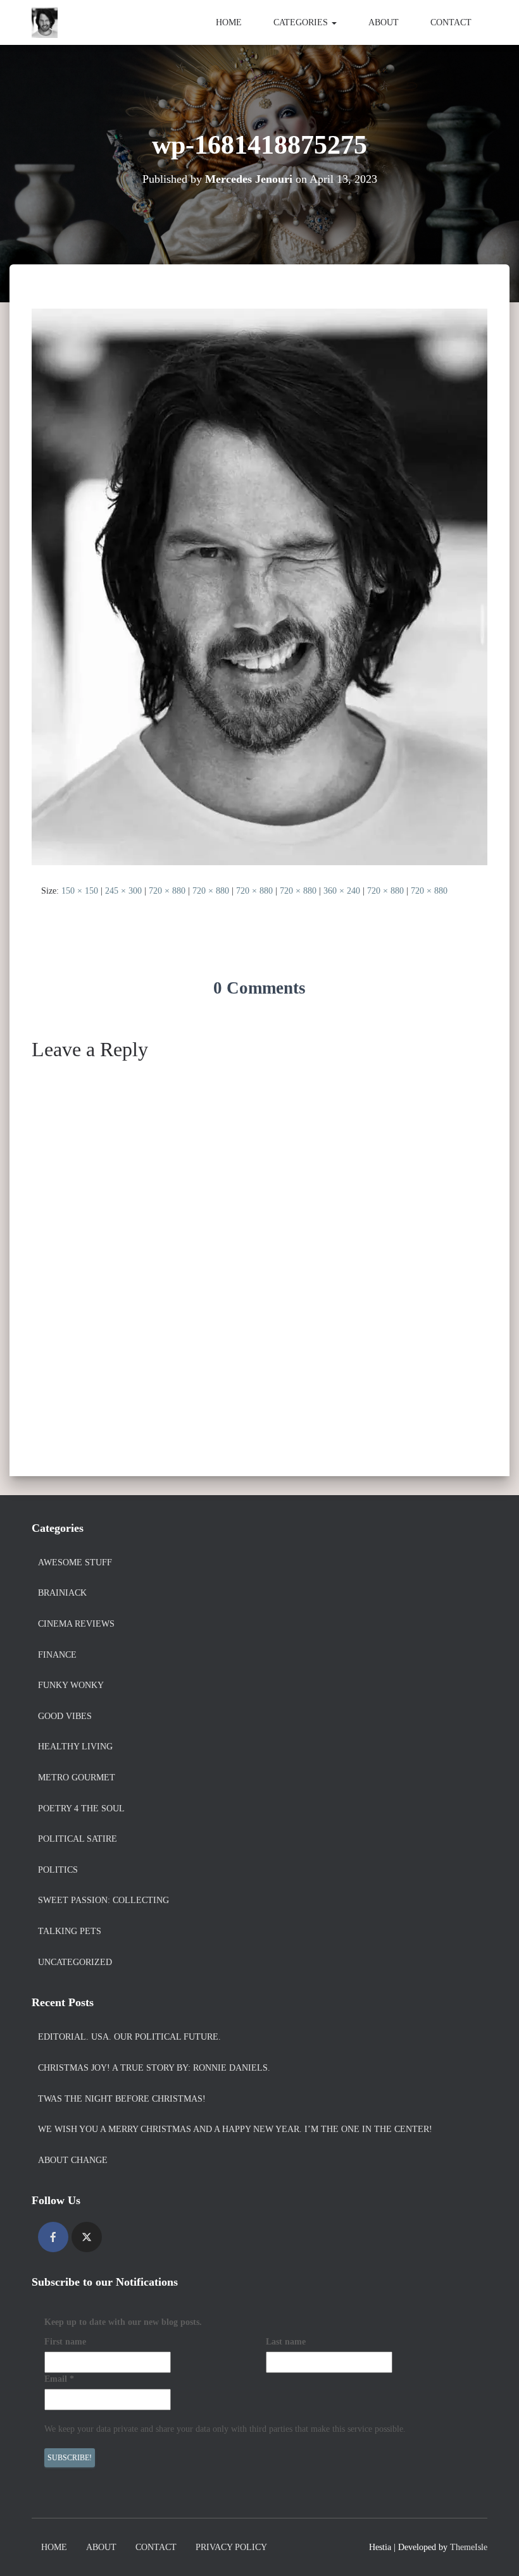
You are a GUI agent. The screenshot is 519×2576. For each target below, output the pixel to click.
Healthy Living (75, 1747)
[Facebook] (53, 2237)
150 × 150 (80, 891)
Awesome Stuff (75, 1562)
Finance (57, 1655)
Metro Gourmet (77, 1778)
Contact (451, 22)
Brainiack (62, 1593)
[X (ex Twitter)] (87, 2237)
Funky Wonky (71, 1685)
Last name (286, 2342)
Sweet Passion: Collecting (103, 1900)
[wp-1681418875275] (259, 586)
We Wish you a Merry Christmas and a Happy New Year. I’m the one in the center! (235, 2129)
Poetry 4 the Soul (81, 1809)
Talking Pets (70, 1931)
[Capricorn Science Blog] (45, 23)
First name (65, 2342)
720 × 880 (167, 891)
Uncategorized (75, 1962)
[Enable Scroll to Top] (494, 2551)
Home (229, 22)
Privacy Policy (231, 2547)
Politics (58, 1870)
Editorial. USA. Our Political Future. (129, 2037)
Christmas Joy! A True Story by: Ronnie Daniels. (154, 2068)
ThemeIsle (469, 2547)
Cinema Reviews (76, 1624)
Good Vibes (65, 1716)
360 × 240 (342, 891)
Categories (302, 22)
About (384, 22)
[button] (334, 22)
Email (59, 2379)
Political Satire (78, 1839)
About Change (73, 2160)
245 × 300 (123, 891)
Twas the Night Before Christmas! (122, 2099)
